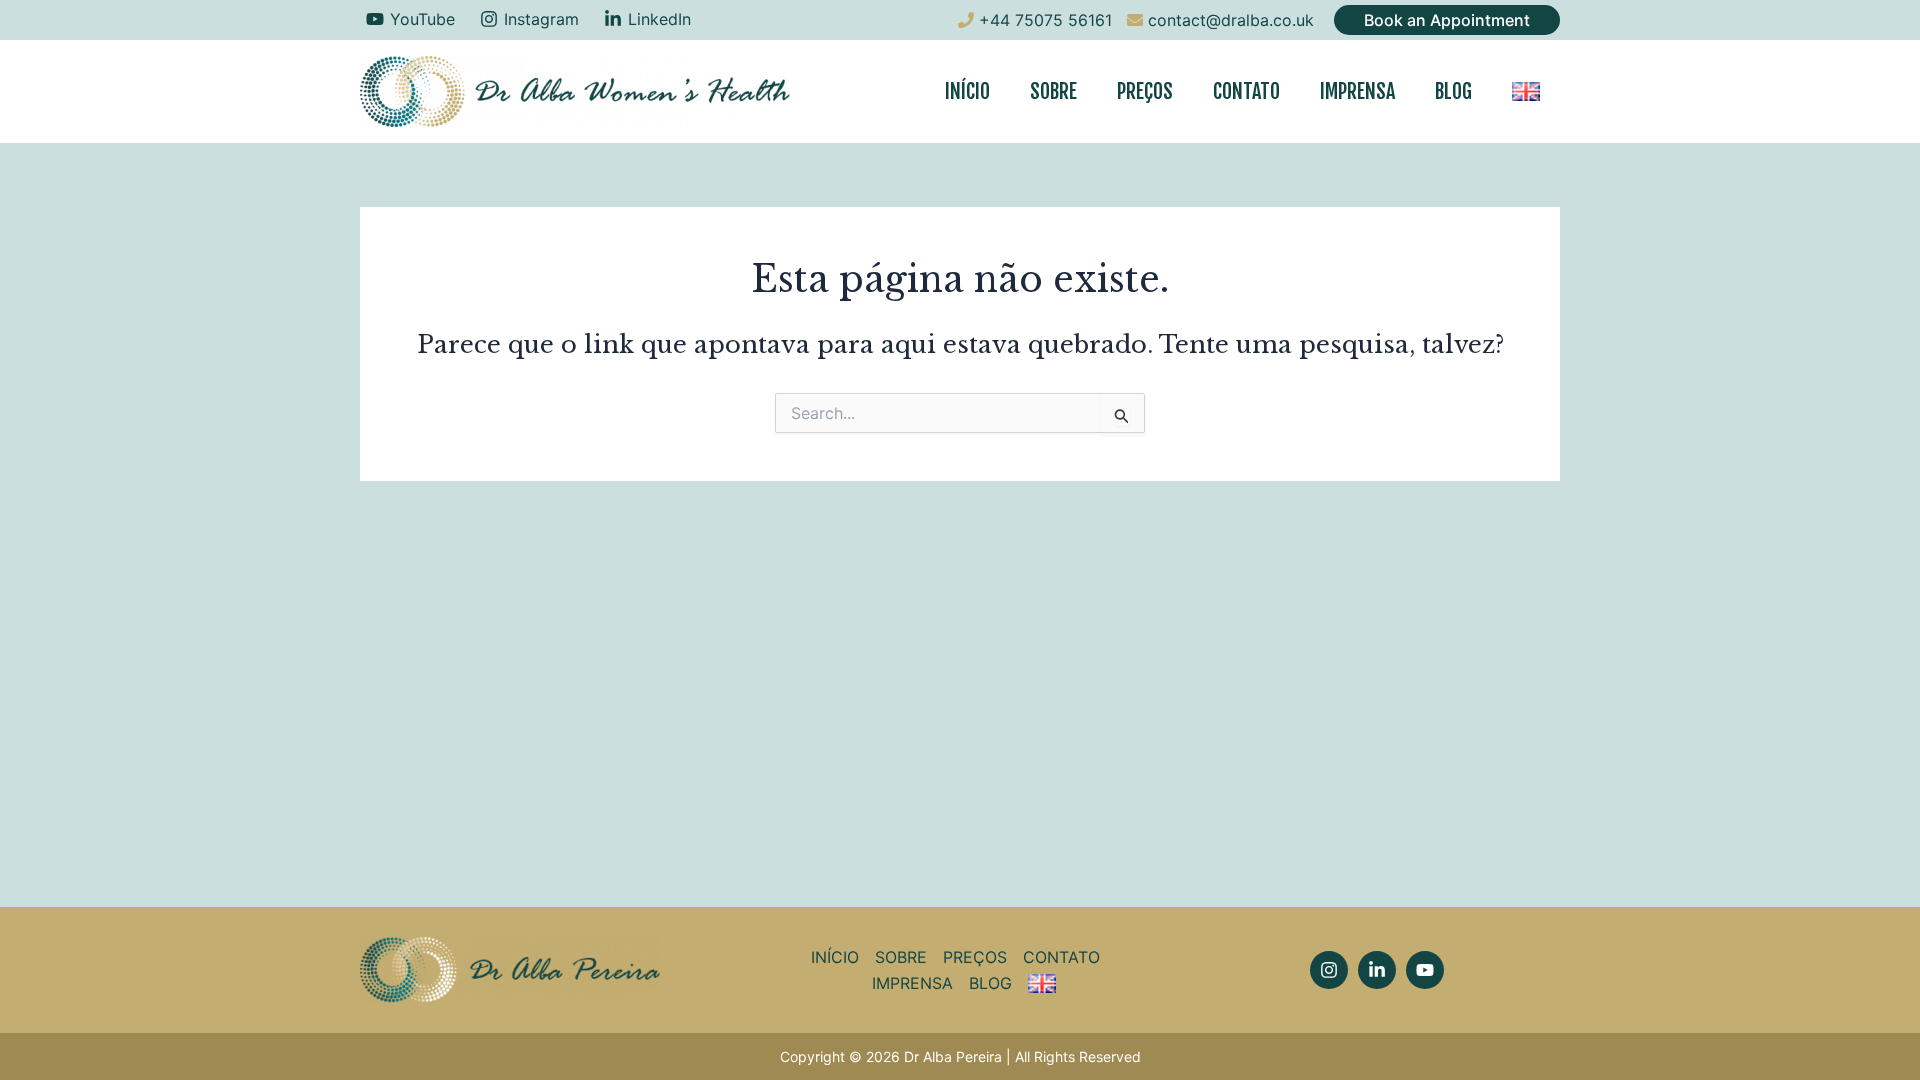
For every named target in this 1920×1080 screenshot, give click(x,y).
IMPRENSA (1357, 91)
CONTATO (1246, 91)
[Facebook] (1377, 970)
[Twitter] (1425, 970)
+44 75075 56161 (1045, 20)
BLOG (1453, 91)
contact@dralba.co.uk (1231, 20)
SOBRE (1053, 91)
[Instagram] (1329, 970)
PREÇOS (1145, 91)
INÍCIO (967, 91)
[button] (1447, 20)
